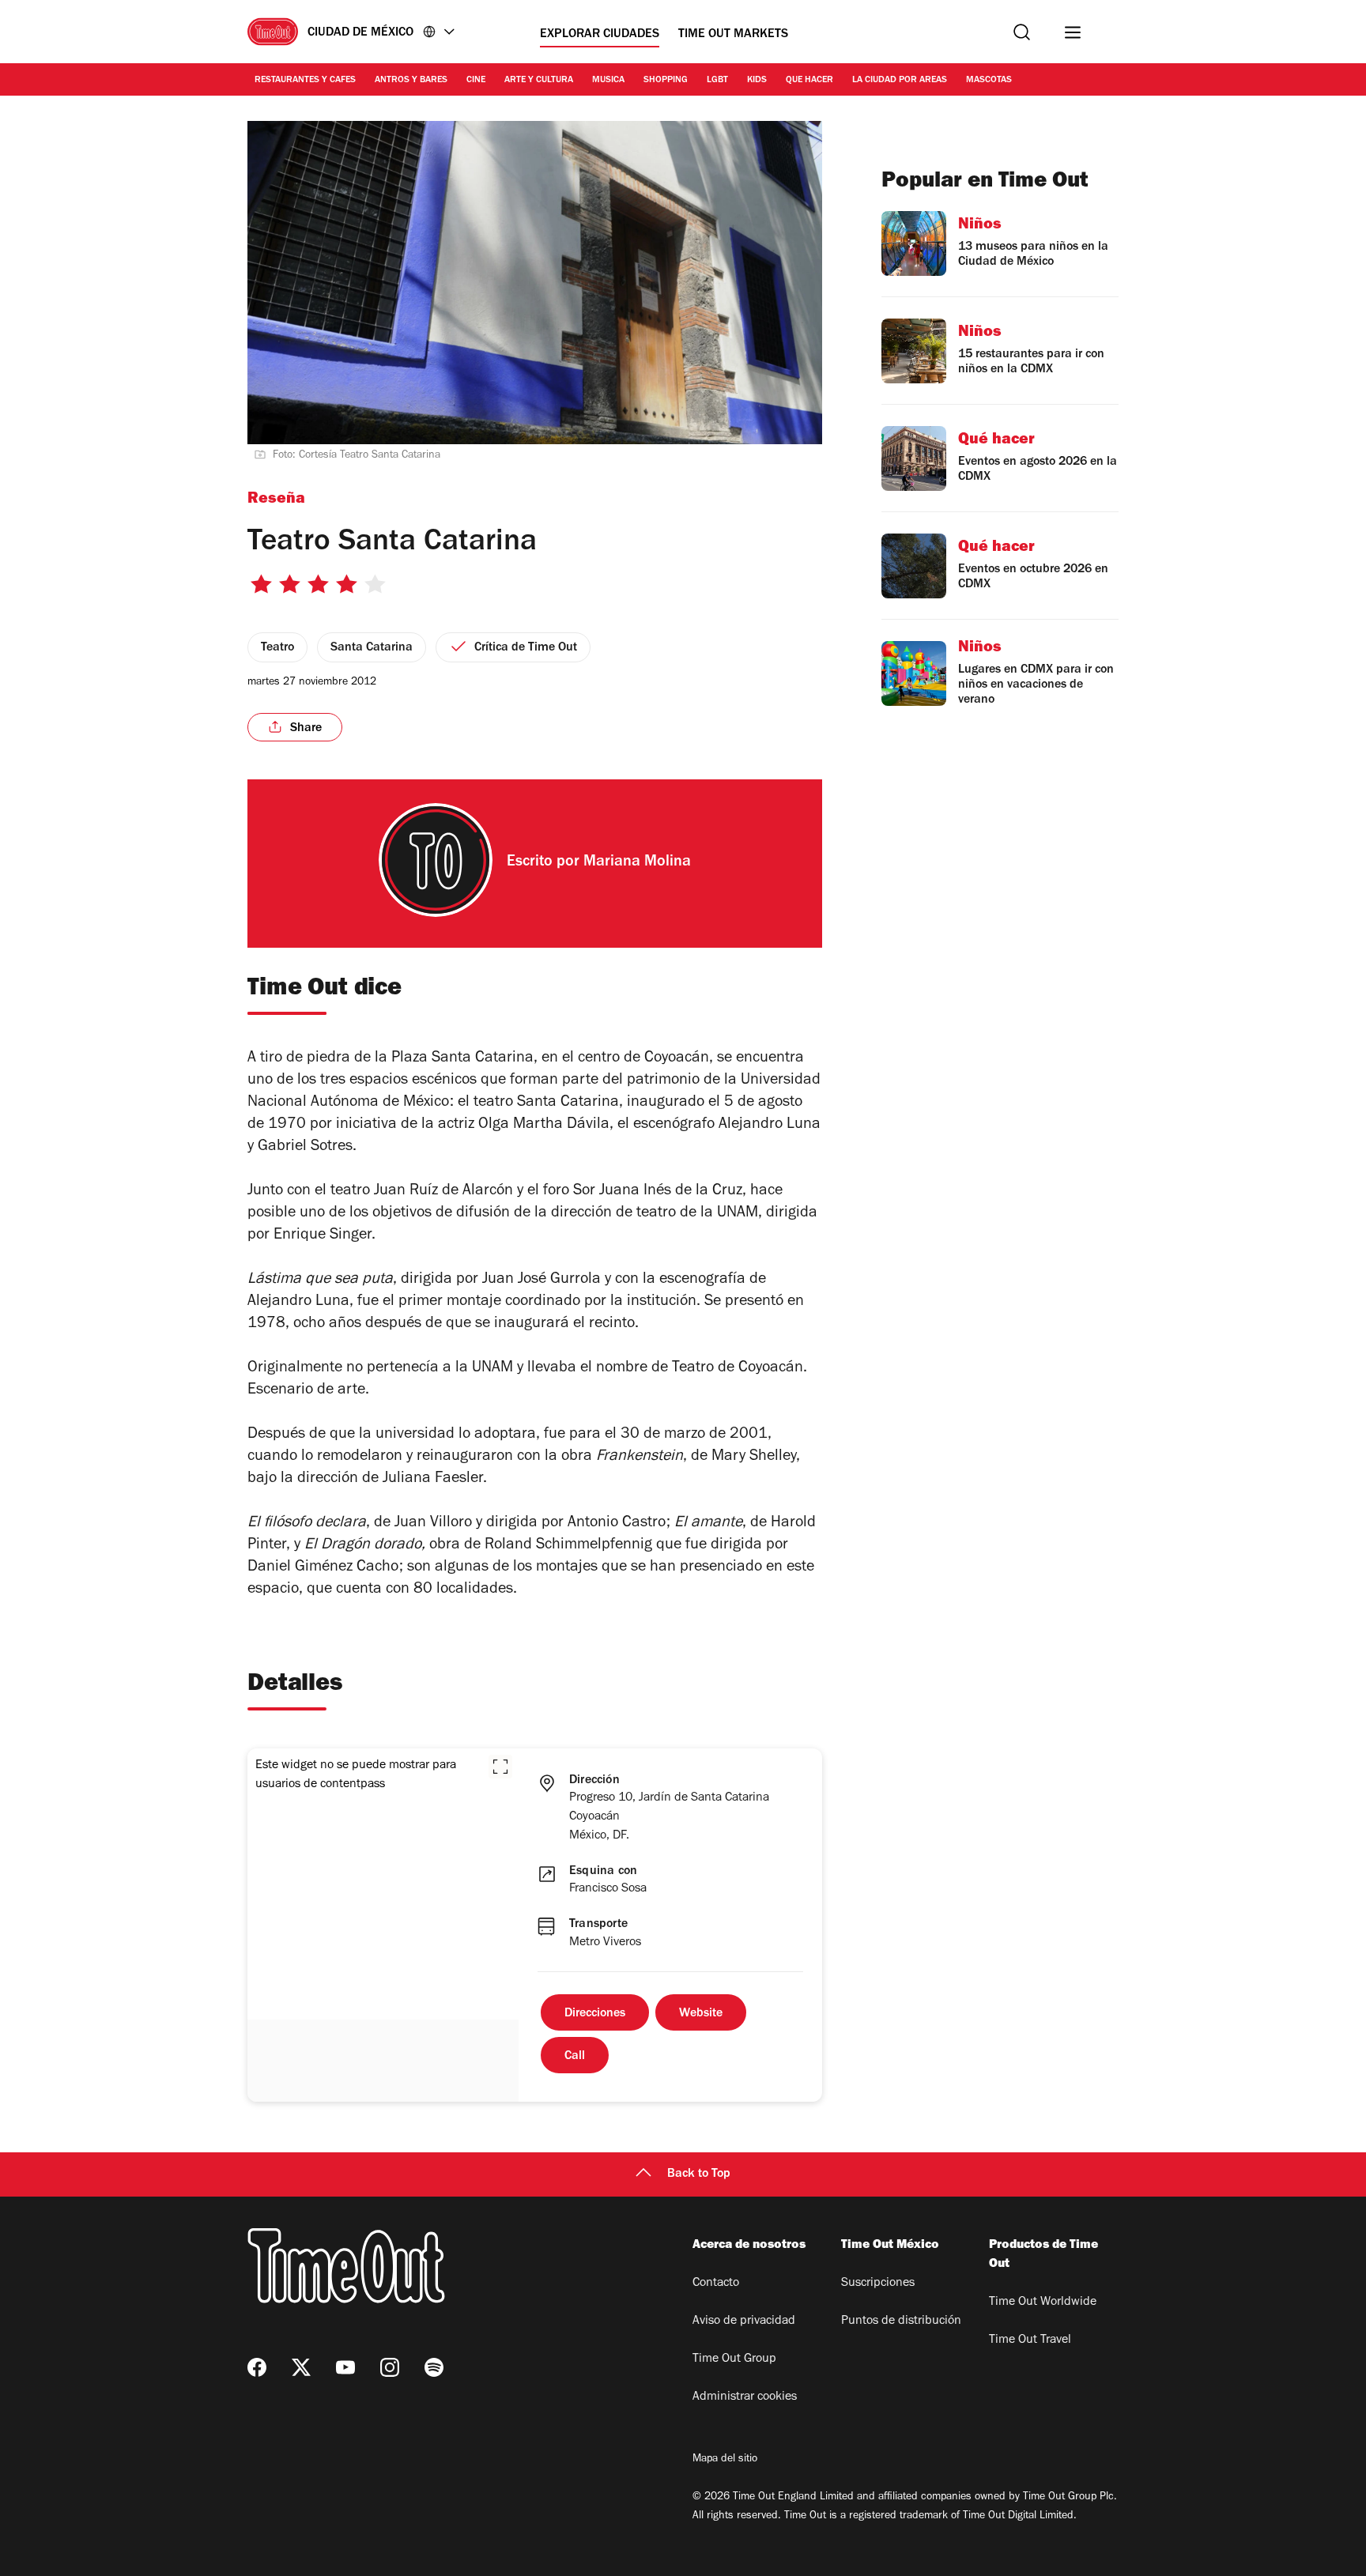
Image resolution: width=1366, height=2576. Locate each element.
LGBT (717, 81)
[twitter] (301, 2367)
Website (701, 2014)
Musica (608, 81)
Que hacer (809, 81)
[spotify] (434, 2367)
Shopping (666, 81)
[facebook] (257, 2367)
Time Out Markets (733, 35)
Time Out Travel (1030, 2340)
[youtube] (345, 2367)
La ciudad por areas (900, 81)
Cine (476, 81)
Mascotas (989, 81)
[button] (500, 1767)
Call (575, 2057)
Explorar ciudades (600, 35)
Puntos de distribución (901, 2321)
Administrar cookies (745, 2397)
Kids (757, 81)
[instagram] (390, 2367)
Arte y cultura (539, 81)
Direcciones (595, 2014)
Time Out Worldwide (1043, 2303)
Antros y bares (411, 81)
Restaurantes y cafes (305, 81)
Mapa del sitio (725, 2460)
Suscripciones (878, 2284)
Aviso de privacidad (744, 2321)
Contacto (716, 2284)
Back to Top (699, 2174)
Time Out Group (734, 2359)
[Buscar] (1022, 32)
